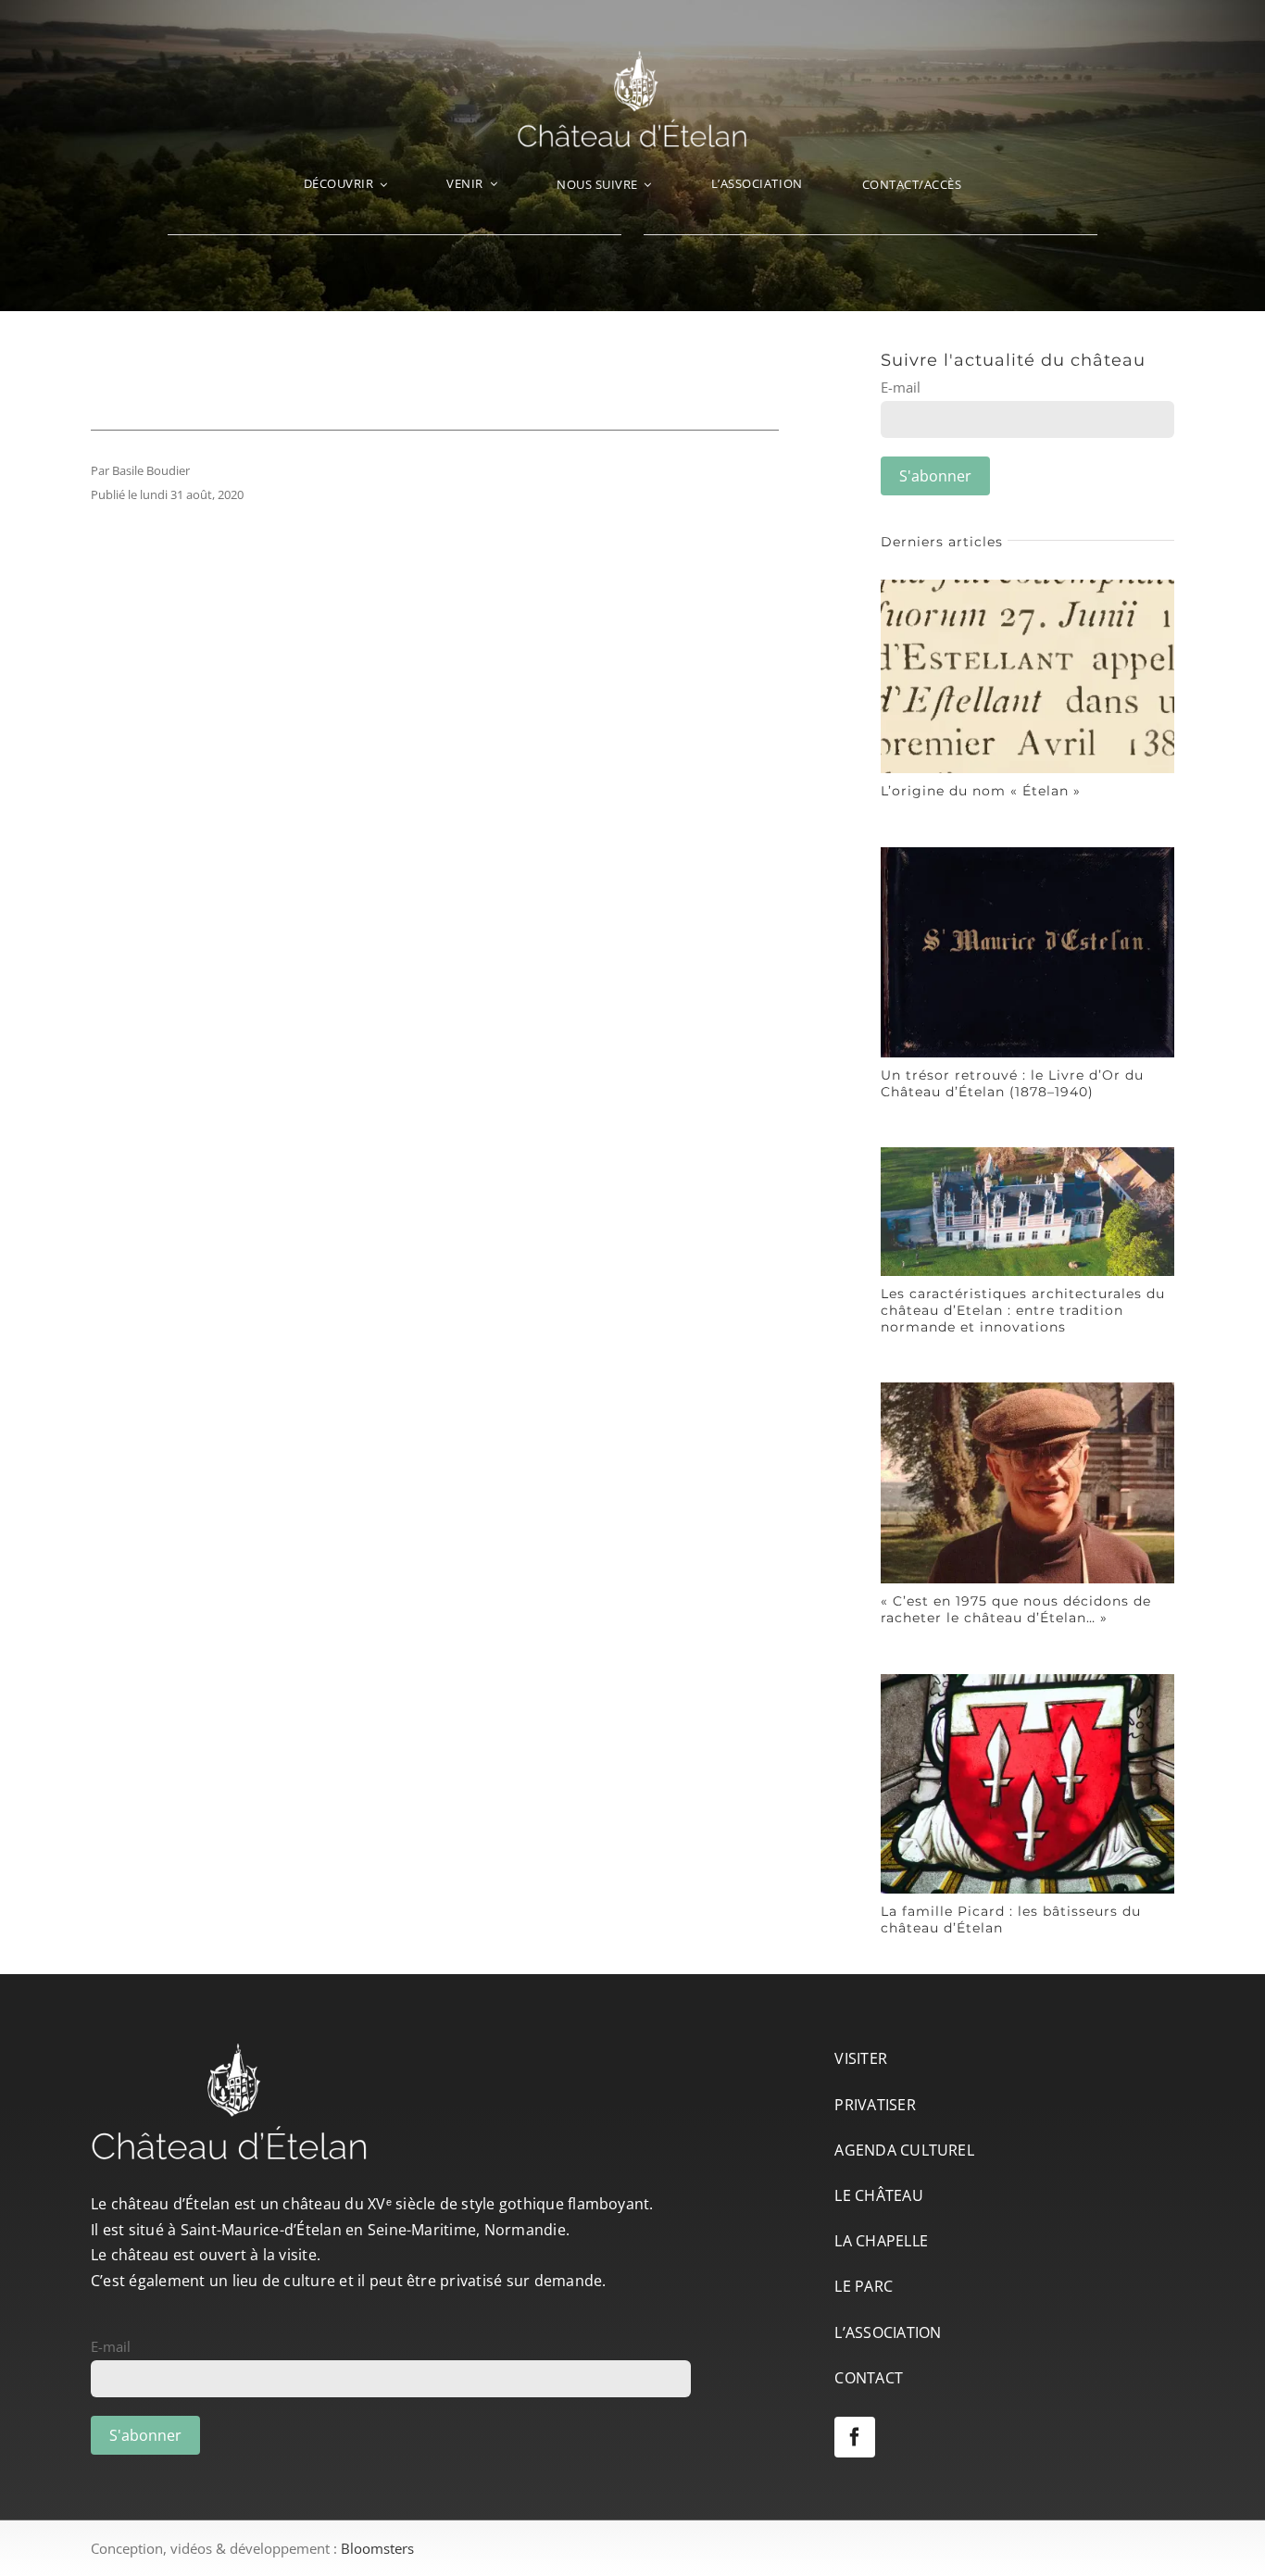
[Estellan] (1027, 586)
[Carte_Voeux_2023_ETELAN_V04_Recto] (1027, 1154)
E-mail (901, 387)
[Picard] (1027, 1681)
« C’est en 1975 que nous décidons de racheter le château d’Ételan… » (1016, 1609)
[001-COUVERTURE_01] (1027, 854)
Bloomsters (377, 2548)
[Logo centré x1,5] (632, 57)
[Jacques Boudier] (1027, 1389)
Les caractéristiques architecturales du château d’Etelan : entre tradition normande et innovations (1023, 1310)
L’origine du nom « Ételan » (981, 791)
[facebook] (855, 2437)
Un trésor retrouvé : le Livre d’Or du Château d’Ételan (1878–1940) (1012, 1083)
